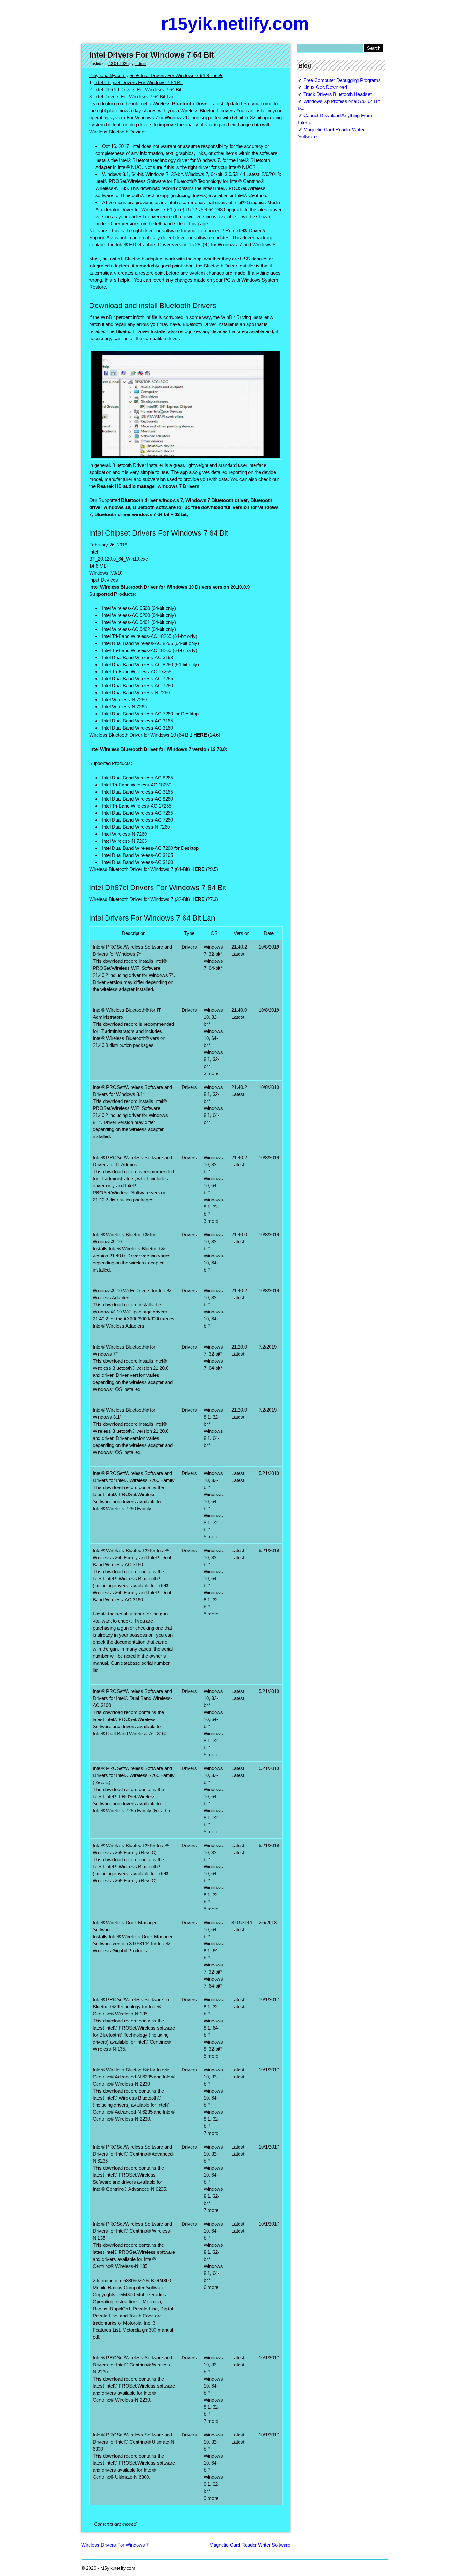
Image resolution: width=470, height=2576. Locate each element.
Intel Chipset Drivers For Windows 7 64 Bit (138, 82)
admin (141, 64)
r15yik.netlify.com (235, 24)
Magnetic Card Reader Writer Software (250, 2545)
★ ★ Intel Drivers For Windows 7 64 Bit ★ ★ (176, 75)
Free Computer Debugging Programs (342, 80)
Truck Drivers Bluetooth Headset (337, 94)
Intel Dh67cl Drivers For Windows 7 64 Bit (138, 89)
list (96, 1670)
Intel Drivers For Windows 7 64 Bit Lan (134, 96)
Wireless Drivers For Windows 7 (115, 2545)
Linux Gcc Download (325, 87)
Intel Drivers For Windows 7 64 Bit (152, 55)
